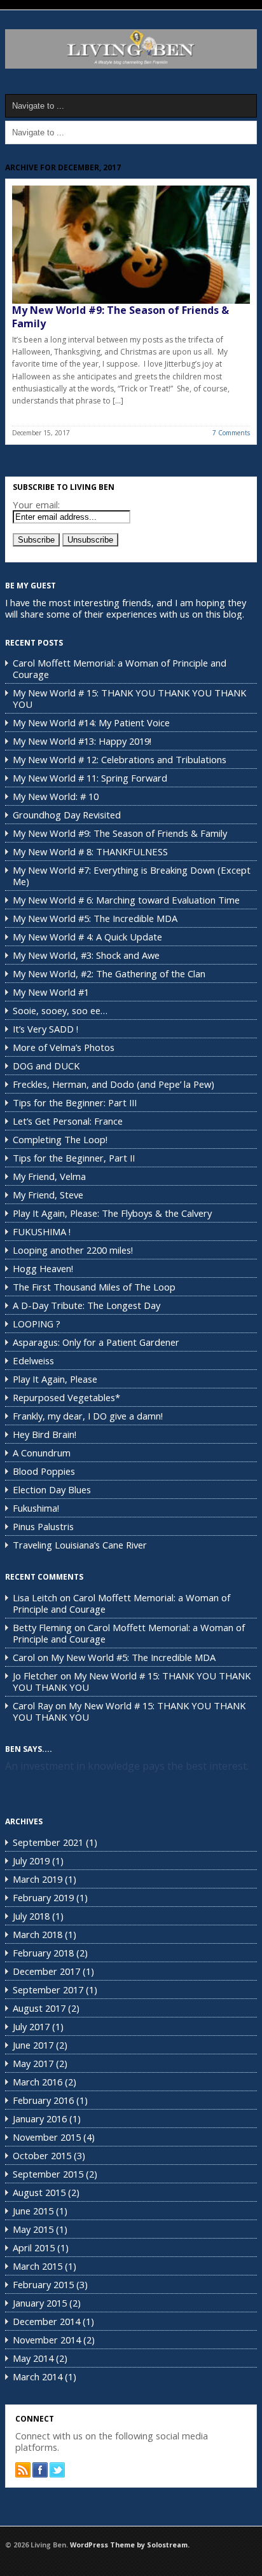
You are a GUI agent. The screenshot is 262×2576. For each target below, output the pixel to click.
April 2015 (34, 2247)
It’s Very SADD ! (45, 1029)
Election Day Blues (52, 1489)
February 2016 (43, 2100)
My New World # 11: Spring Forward (90, 778)
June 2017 (33, 2045)
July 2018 (31, 1916)
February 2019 (43, 1897)
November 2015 (47, 2137)
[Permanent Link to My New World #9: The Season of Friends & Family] (131, 245)
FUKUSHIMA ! (42, 1231)
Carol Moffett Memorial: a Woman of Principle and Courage (120, 668)
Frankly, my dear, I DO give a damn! (88, 1416)
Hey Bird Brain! (45, 1434)
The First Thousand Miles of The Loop (94, 1287)
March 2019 (38, 1879)
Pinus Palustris (43, 1526)
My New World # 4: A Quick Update (87, 937)
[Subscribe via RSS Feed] (23, 2470)
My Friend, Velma (49, 1176)
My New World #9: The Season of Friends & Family (121, 317)
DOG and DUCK (46, 1066)
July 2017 (31, 2026)
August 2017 (39, 2008)
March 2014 (38, 2376)
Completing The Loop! (60, 1139)
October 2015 (42, 2155)
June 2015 (33, 2211)
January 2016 (40, 2118)
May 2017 (33, 2063)
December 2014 (46, 2321)
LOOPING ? (37, 1324)
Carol (24, 1657)
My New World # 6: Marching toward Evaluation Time (126, 900)
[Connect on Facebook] (40, 2470)
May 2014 (33, 2358)
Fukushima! (36, 1508)
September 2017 (48, 1990)
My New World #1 (51, 992)
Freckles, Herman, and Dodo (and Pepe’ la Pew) (114, 1084)
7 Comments (231, 433)
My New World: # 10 (56, 796)
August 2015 (39, 2192)
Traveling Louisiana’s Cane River (80, 1545)
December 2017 (46, 1971)
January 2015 (40, 2303)
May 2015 (33, 2229)
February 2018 (43, 1953)
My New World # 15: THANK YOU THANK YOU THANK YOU (129, 698)
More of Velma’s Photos (64, 1047)
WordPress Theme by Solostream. (130, 2545)
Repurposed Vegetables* (66, 1397)
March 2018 (38, 1934)
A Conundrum (42, 1453)
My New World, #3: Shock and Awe (86, 955)
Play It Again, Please (55, 1379)
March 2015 (38, 2266)
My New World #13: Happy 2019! (82, 741)
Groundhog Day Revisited (67, 815)
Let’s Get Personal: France (68, 1121)
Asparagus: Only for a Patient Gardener (96, 1342)
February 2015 (43, 2284)
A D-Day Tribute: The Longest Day (86, 1305)
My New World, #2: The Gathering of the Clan (109, 973)
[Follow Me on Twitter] (57, 2470)
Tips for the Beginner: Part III (75, 1102)
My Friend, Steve (48, 1195)
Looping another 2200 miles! (73, 1250)
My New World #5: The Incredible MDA (95, 918)
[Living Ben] (131, 66)
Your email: (36, 505)
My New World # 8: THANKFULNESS (90, 851)
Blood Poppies (44, 1471)
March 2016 (38, 2082)
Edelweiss (33, 1360)
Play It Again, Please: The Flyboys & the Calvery (112, 1213)
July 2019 (31, 1861)
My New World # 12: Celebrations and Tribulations (120, 759)
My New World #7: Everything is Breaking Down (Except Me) (132, 876)
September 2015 (48, 2174)
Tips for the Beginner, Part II (74, 1158)
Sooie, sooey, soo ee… (60, 1010)
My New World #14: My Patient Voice (91, 722)
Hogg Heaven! (43, 1268)
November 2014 (47, 2340)
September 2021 (48, 1842)
